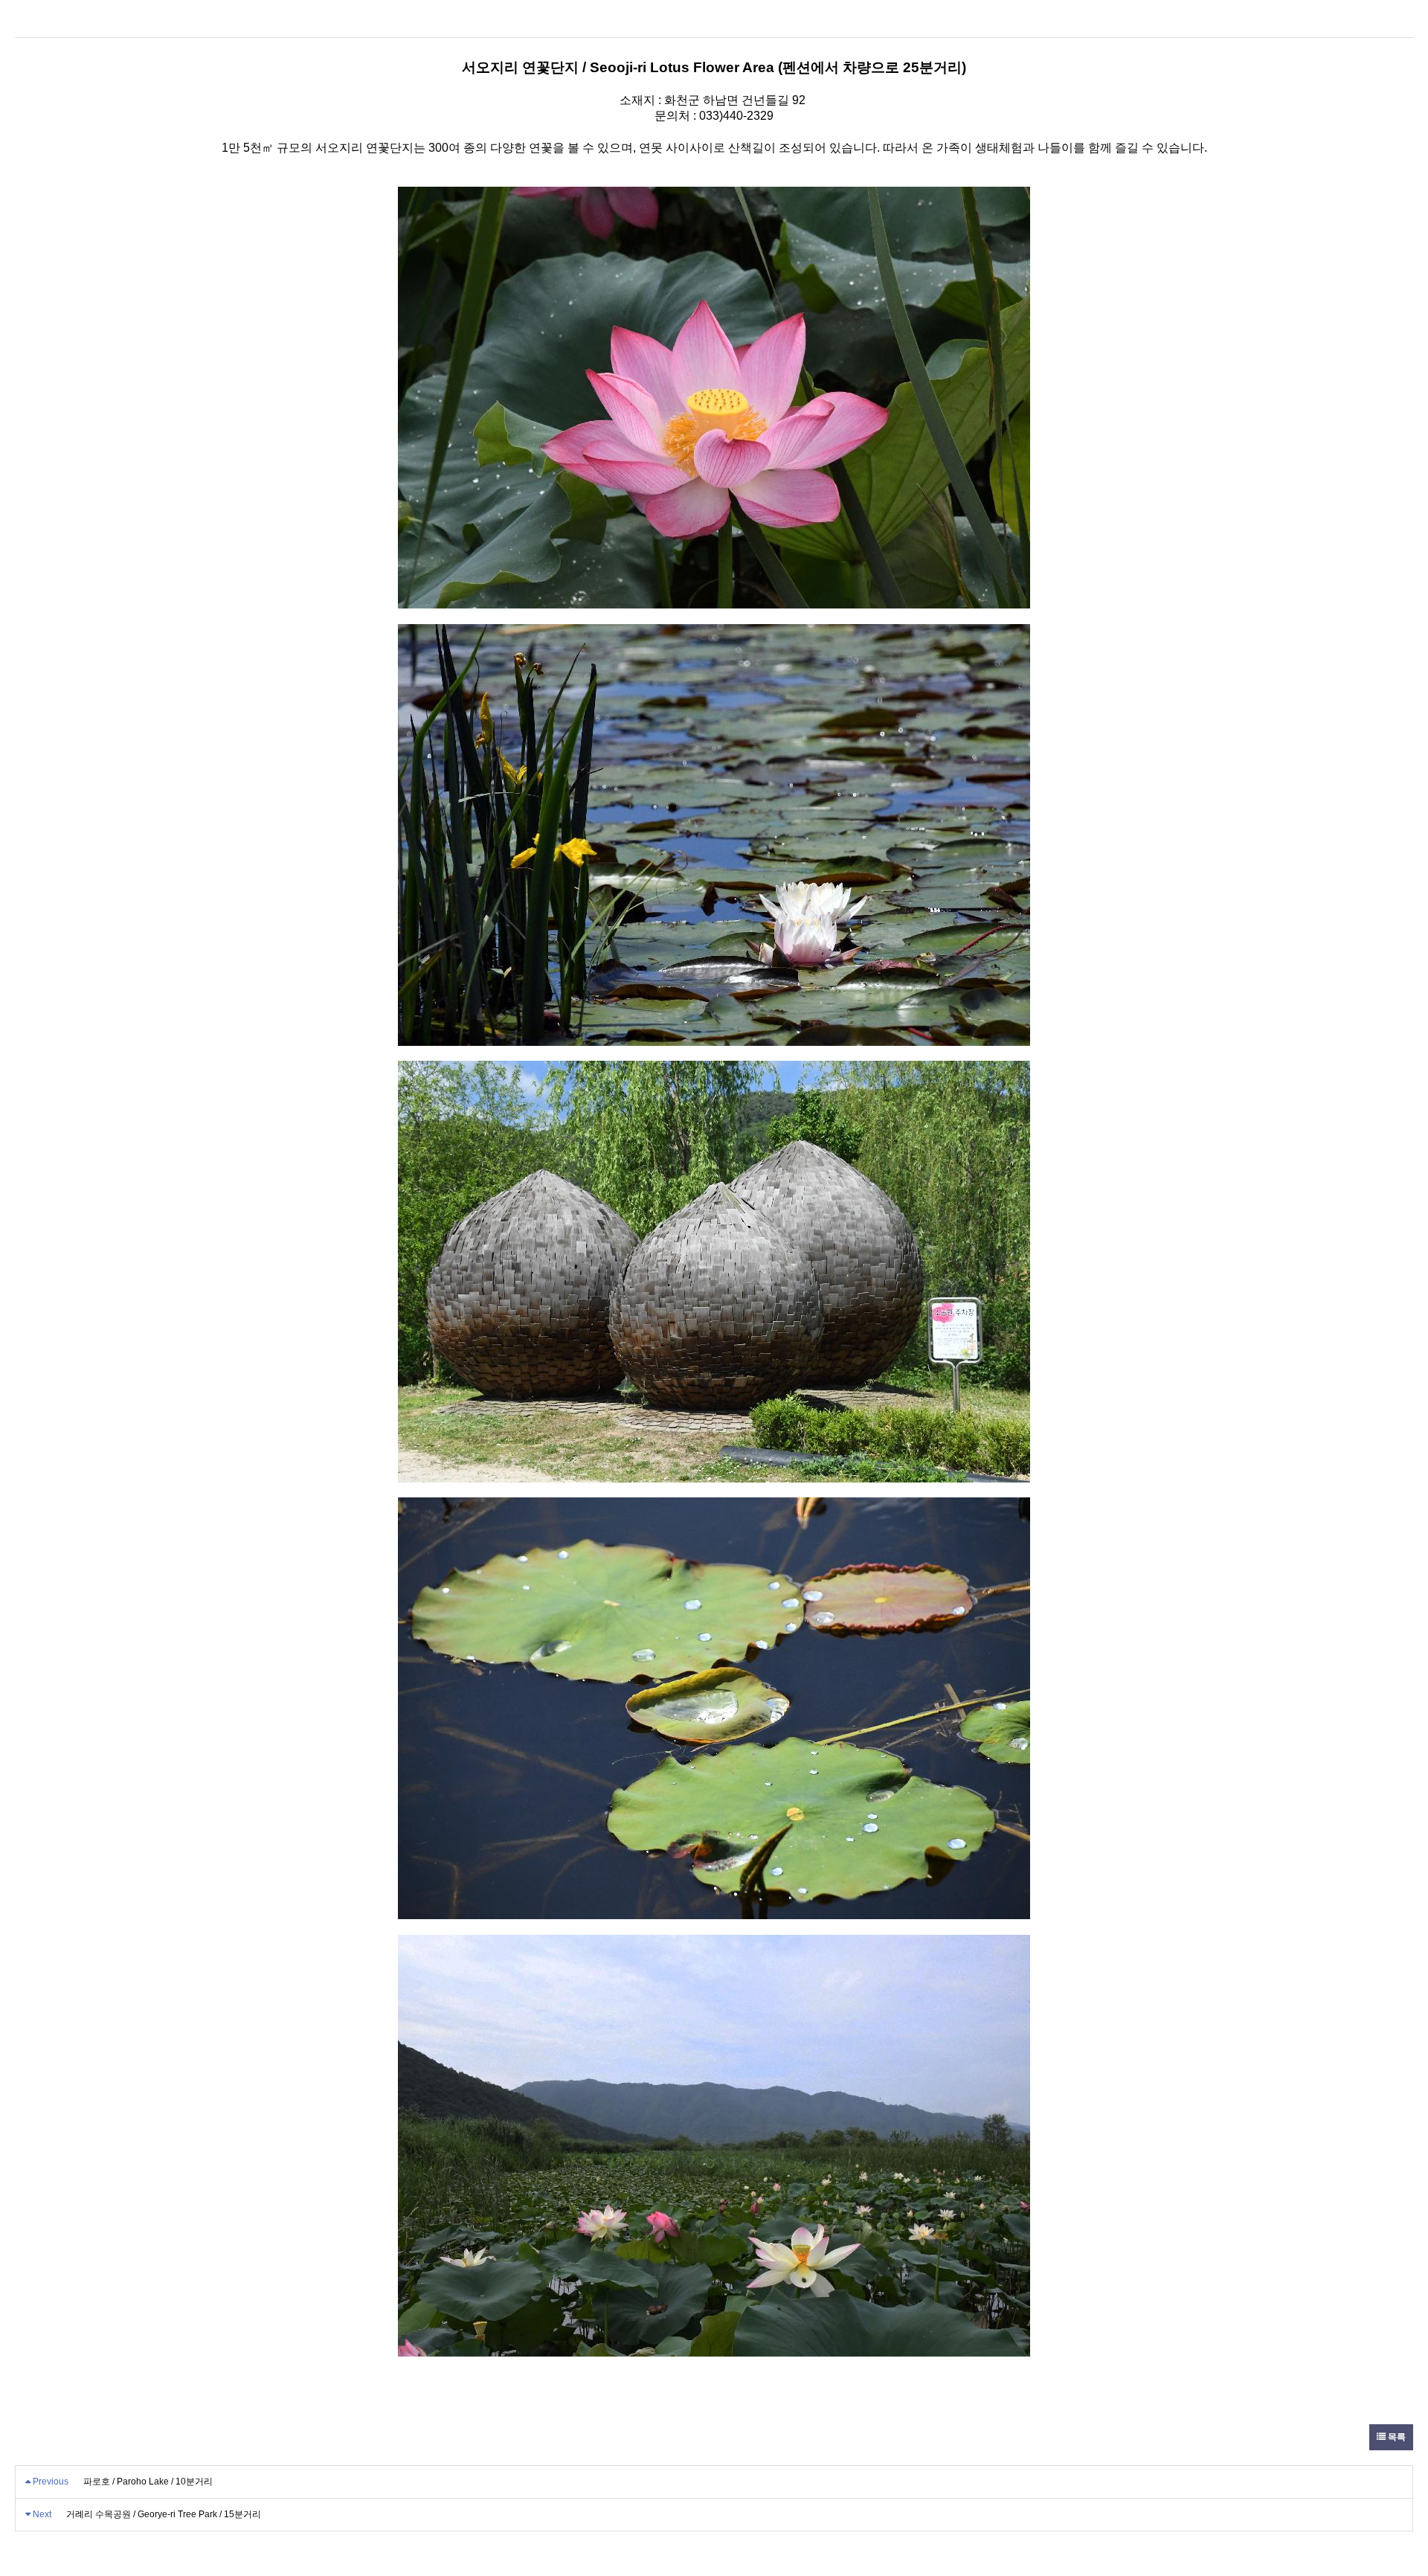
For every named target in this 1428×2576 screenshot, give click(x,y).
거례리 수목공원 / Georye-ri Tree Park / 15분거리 (164, 2514)
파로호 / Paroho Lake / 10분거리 (148, 2482)
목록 (1396, 2437)
